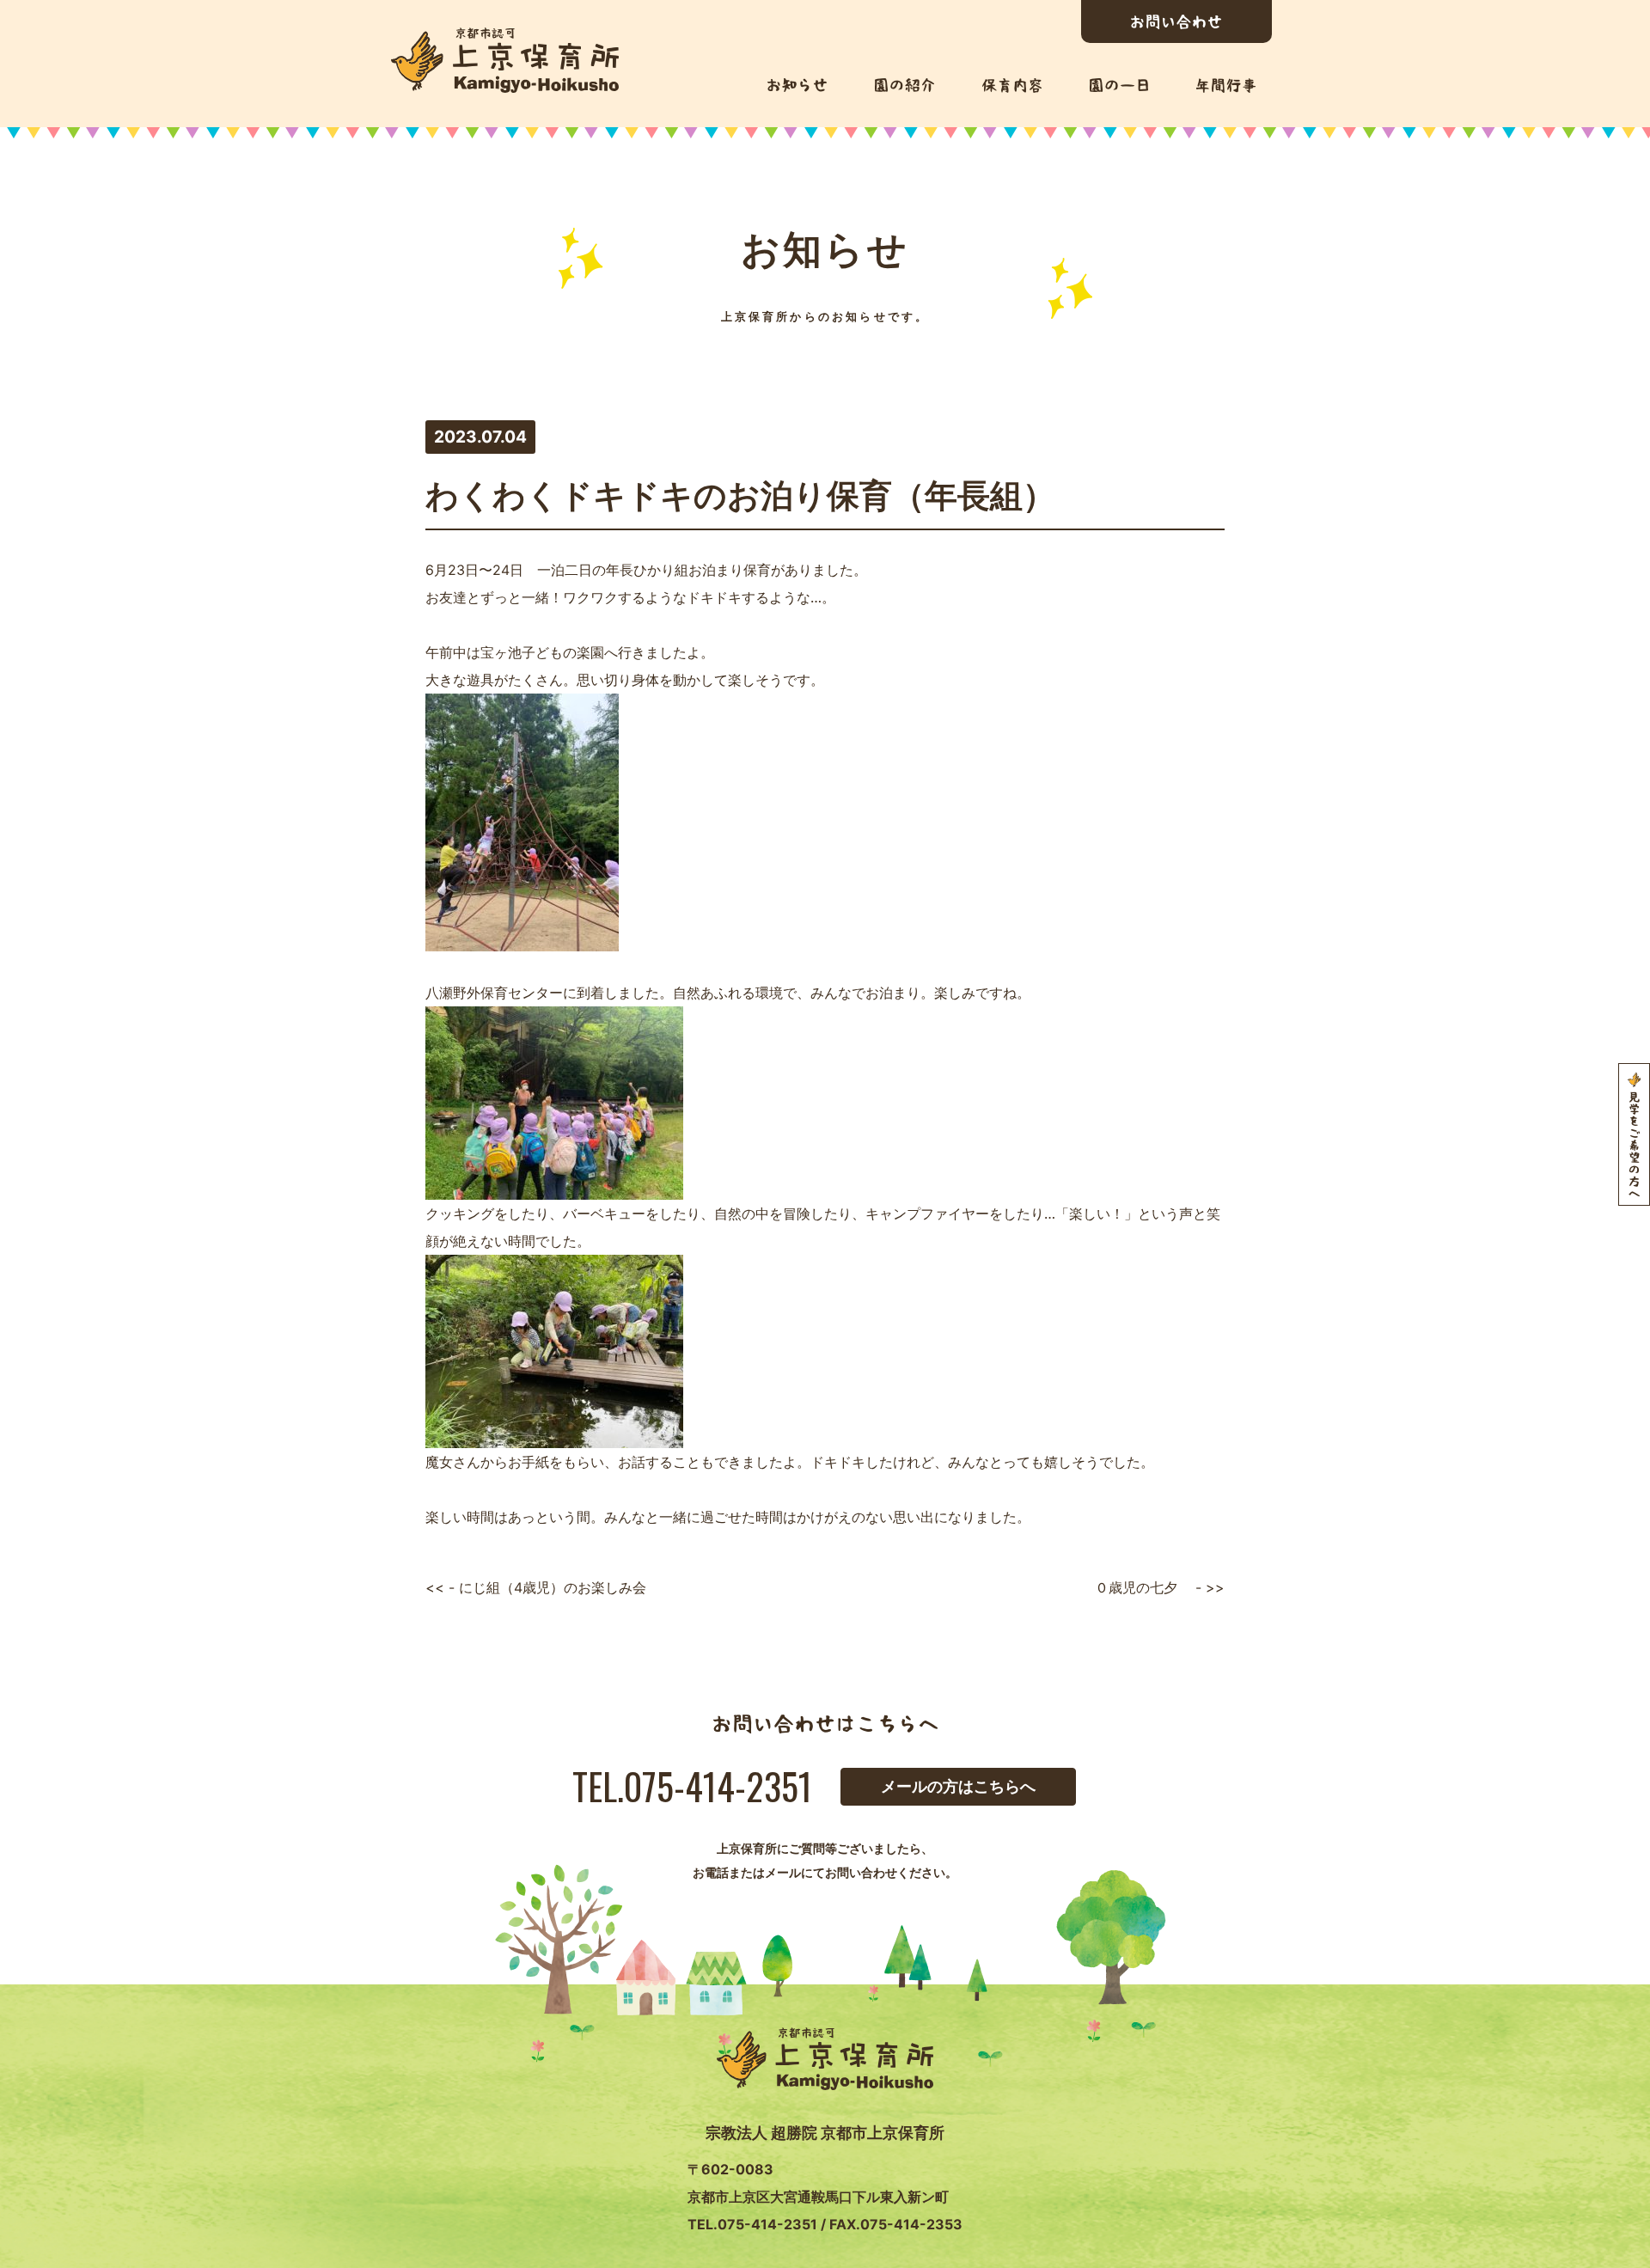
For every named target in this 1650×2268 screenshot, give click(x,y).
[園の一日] (1119, 85)
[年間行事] (1226, 86)
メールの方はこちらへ (958, 1786)
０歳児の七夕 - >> (1160, 1587)
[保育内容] (1012, 86)
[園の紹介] (904, 85)
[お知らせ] (797, 85)
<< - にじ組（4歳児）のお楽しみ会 (536, 1587)
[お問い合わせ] (1176, 21)
